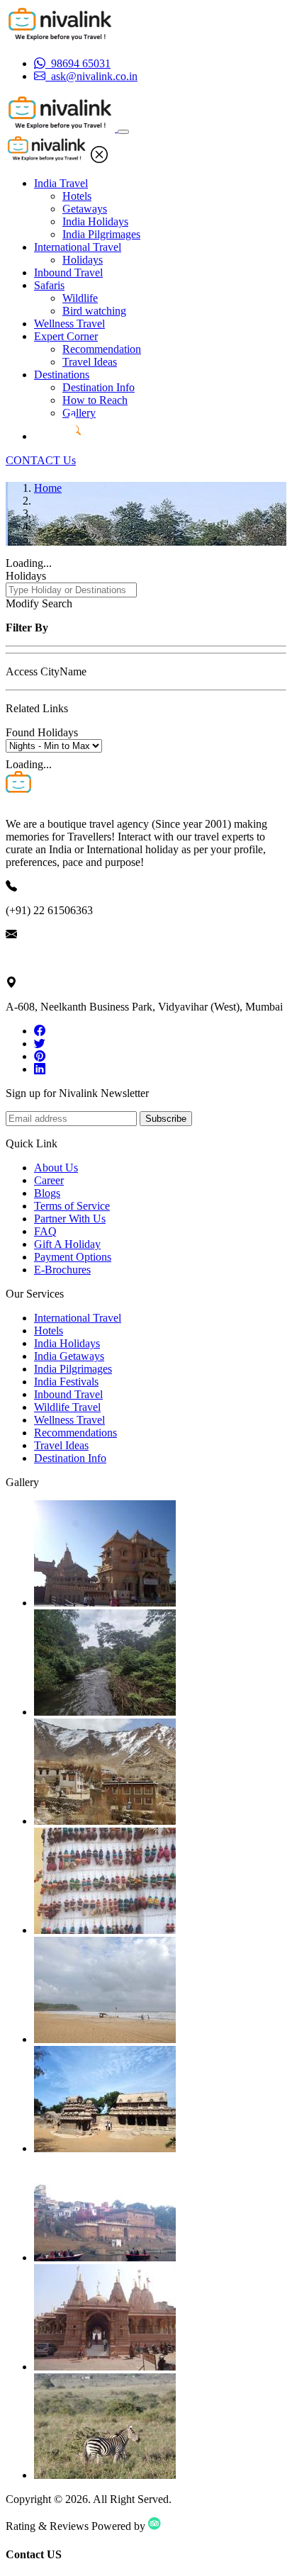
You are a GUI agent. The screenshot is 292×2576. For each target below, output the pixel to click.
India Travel (61, 183)
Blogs (47, 1193)
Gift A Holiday (67, 1244)
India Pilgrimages (101, 234)
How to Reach (95, 400)
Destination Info (99, 387)
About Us (56, 1168)
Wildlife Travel (67, 1407)
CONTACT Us (41, 460)
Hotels (77, 196)
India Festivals (66, 1382)
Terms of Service (72, 1206)
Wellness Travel (69, 324)
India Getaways (69, 1356)
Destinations (62, 375)
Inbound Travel (68, 272)
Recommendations (75, 1433)
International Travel (78, 247)
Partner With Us (70, 1219)
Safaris (49, 285)
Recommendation (102, 349)
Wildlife (80, 298)
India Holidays (95, 221)
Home (48, 488)
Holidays (83, 260)
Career (49, 1180)
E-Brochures (62, 1270)
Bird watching (94, 311)
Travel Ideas (90, 362)
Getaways (85, 209)
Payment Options (73, 1257)
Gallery (79, 413)
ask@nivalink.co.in (49, 958)
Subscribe (166, 1119)
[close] (99, 159)
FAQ (45, 1231)
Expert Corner (66, 336)
